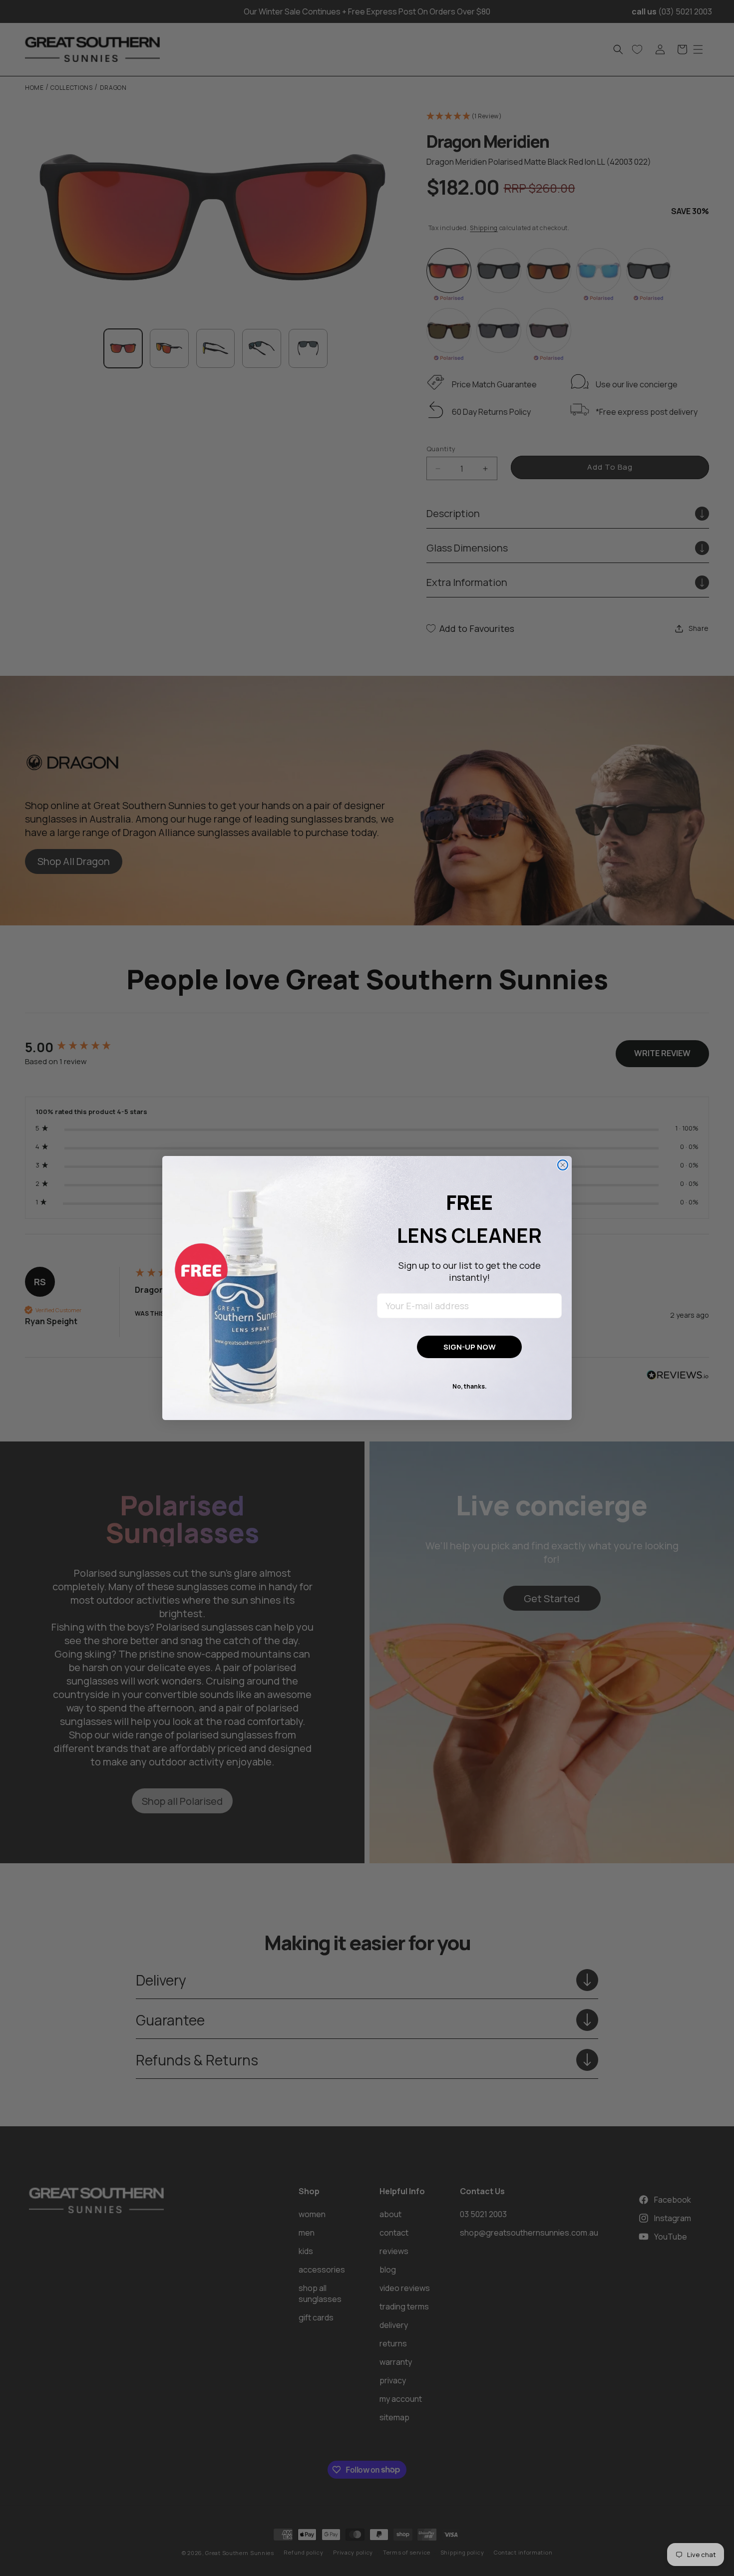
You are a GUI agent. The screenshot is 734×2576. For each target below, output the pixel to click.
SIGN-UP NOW (470, 1347)
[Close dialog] (563, 1165)
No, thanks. (470, 1386)
